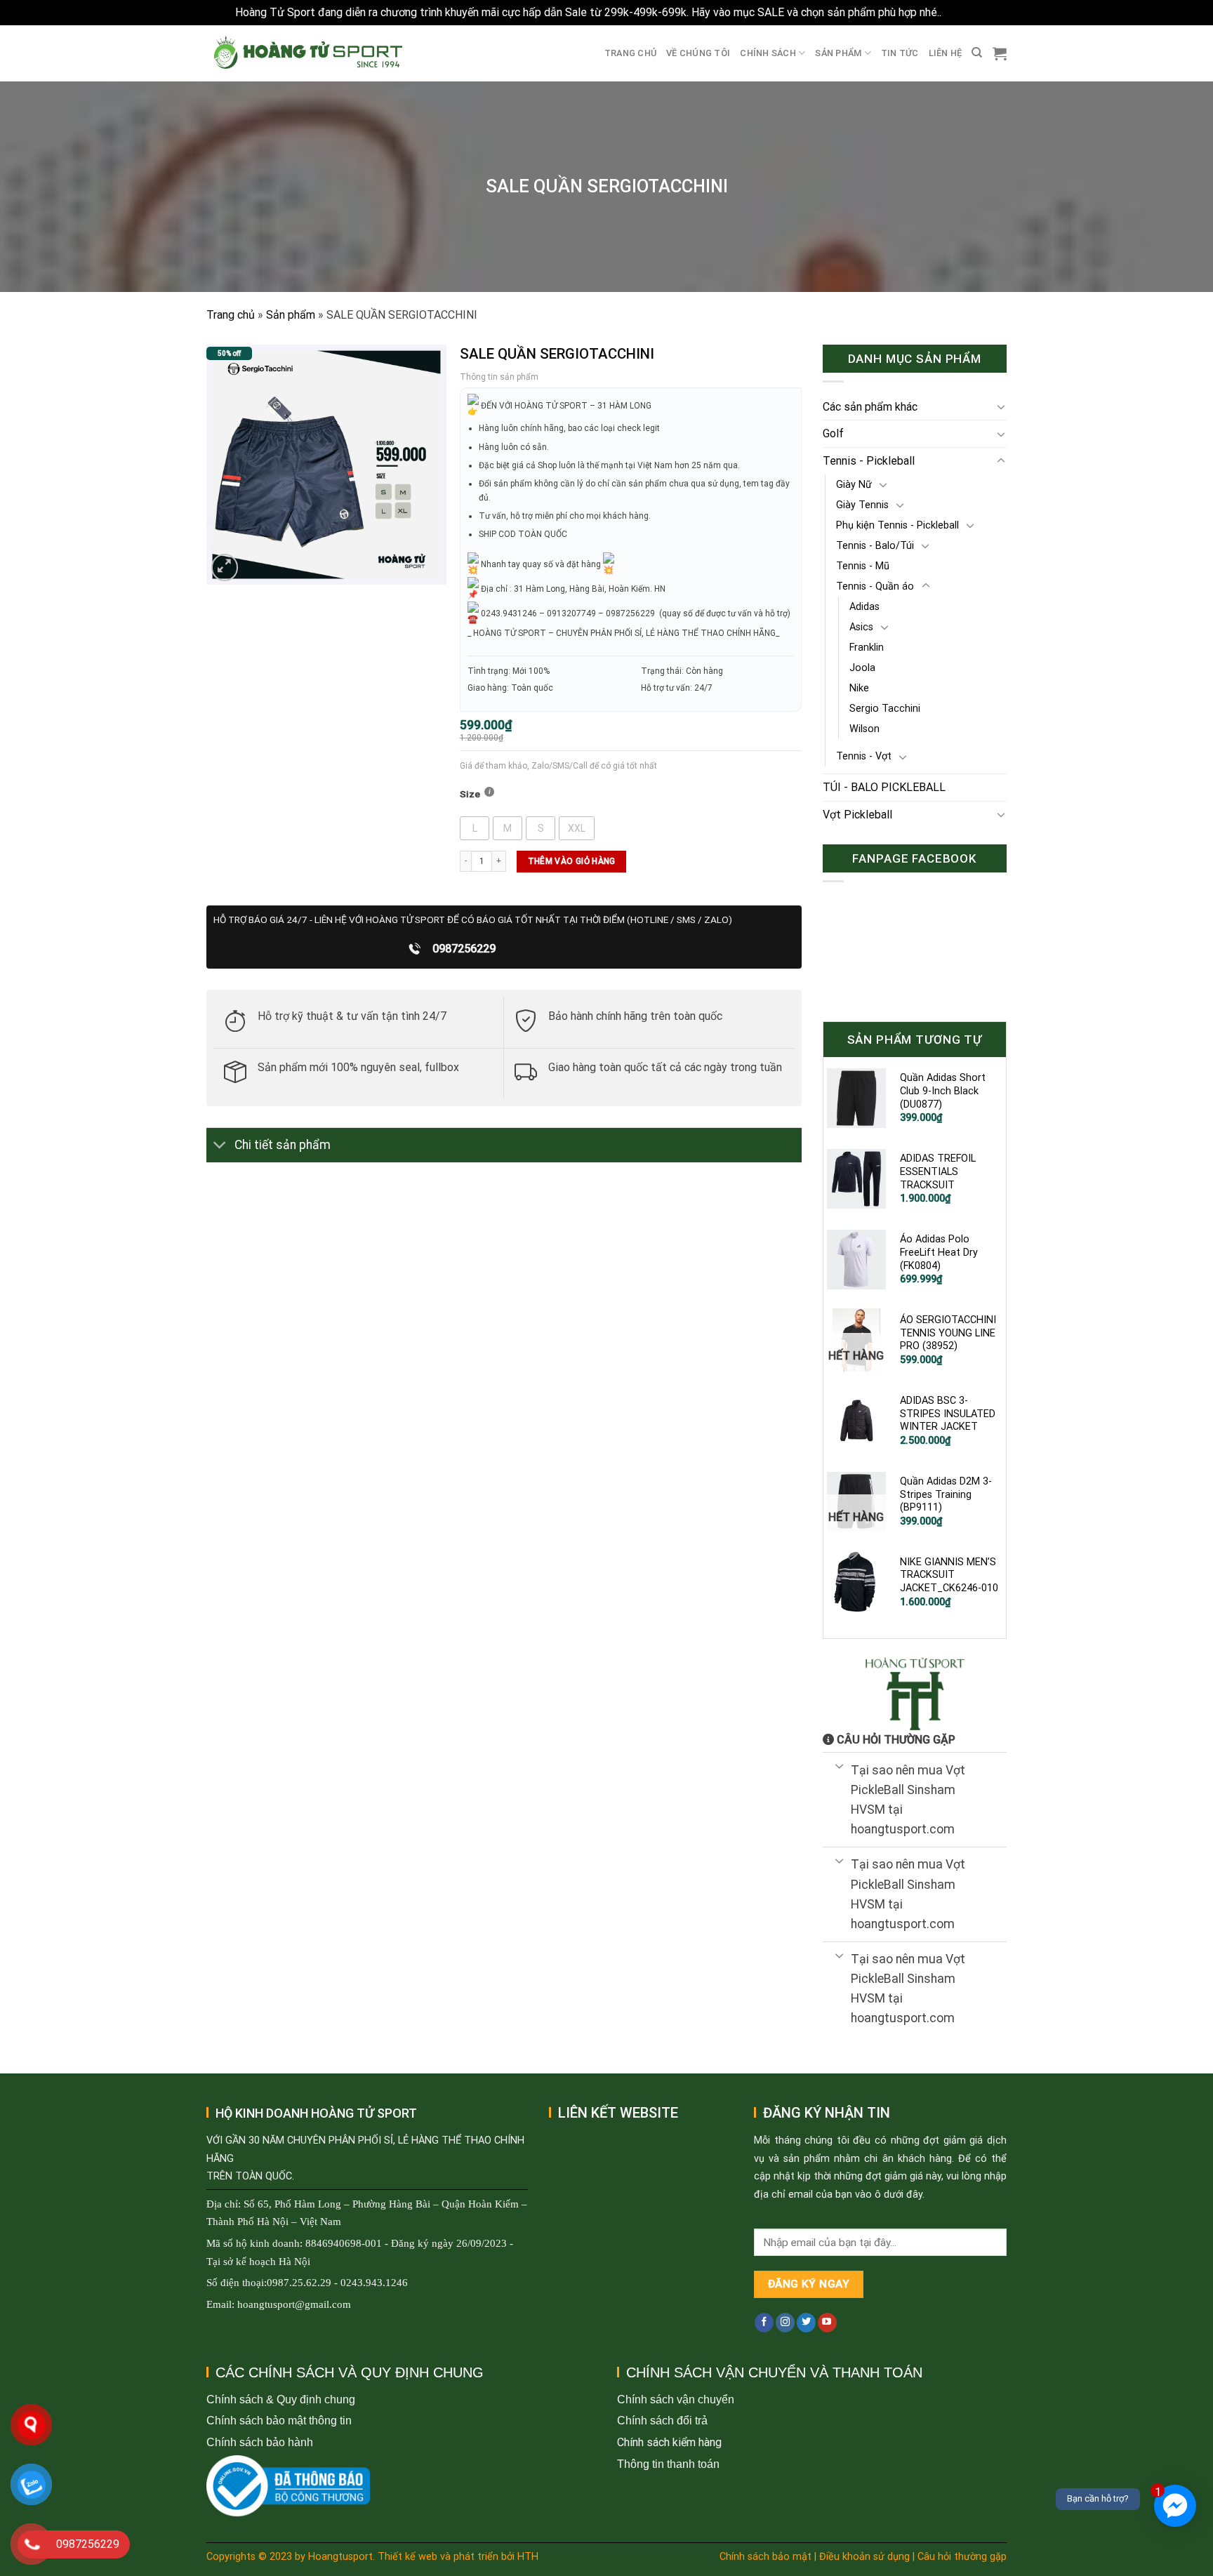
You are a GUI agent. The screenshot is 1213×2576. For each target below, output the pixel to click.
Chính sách (768, 53)
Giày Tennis (862, 505)
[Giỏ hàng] (1000, 53)
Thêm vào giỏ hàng (572, 861)
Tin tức (900, 53)
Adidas (864, 607)
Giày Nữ (854, 485)
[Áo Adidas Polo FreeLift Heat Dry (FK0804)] (857, 1259)
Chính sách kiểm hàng (669, 2442)
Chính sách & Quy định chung (281, 2399)
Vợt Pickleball (857, 815)
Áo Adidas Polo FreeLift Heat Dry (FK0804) (939, 1252)
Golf (833, 433)
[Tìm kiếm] (977, 53)
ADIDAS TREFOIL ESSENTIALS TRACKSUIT (938, 1171)
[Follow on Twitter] (806, 2323)
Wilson (864, 729)
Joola (862, 668)
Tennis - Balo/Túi (875, 546)
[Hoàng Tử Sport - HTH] (306, 53)
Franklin (867, 648)
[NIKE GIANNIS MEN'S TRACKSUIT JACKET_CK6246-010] (857, 1582)
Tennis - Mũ (863, 566)
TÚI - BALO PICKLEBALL (884, 787)
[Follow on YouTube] (827, 2323)
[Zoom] (225, 567)
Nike (859, 688)
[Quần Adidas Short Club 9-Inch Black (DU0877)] (857, 1098)
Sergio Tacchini (885, 709)
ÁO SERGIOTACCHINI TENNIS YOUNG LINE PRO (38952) (948, 1333)
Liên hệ (946, 53)
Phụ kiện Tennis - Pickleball (897, 525)
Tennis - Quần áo (875, 586)
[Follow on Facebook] (764, 2323)
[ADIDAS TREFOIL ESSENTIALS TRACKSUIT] (857, 1179)
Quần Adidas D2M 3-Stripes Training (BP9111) (946, 1494)
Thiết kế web (407, 2557)
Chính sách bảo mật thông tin (279, 2421)
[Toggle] (220, 1147)
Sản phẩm (838, 53)
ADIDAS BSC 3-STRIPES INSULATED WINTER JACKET (948, 1414)
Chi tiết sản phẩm (283, 1145)
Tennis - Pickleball (869, 461)
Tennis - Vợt (864, 756)
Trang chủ (630, 53)
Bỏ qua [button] (961, 12)
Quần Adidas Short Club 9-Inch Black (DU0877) (943, 1091)
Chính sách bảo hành (260, 2442)
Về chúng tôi (698, 53)
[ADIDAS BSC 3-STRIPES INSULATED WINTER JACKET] (857, 1421)
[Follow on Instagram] (785, 2323)
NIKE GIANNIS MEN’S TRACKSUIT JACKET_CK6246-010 (949, 1575)
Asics (861, 627)
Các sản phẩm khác (870, 407)
